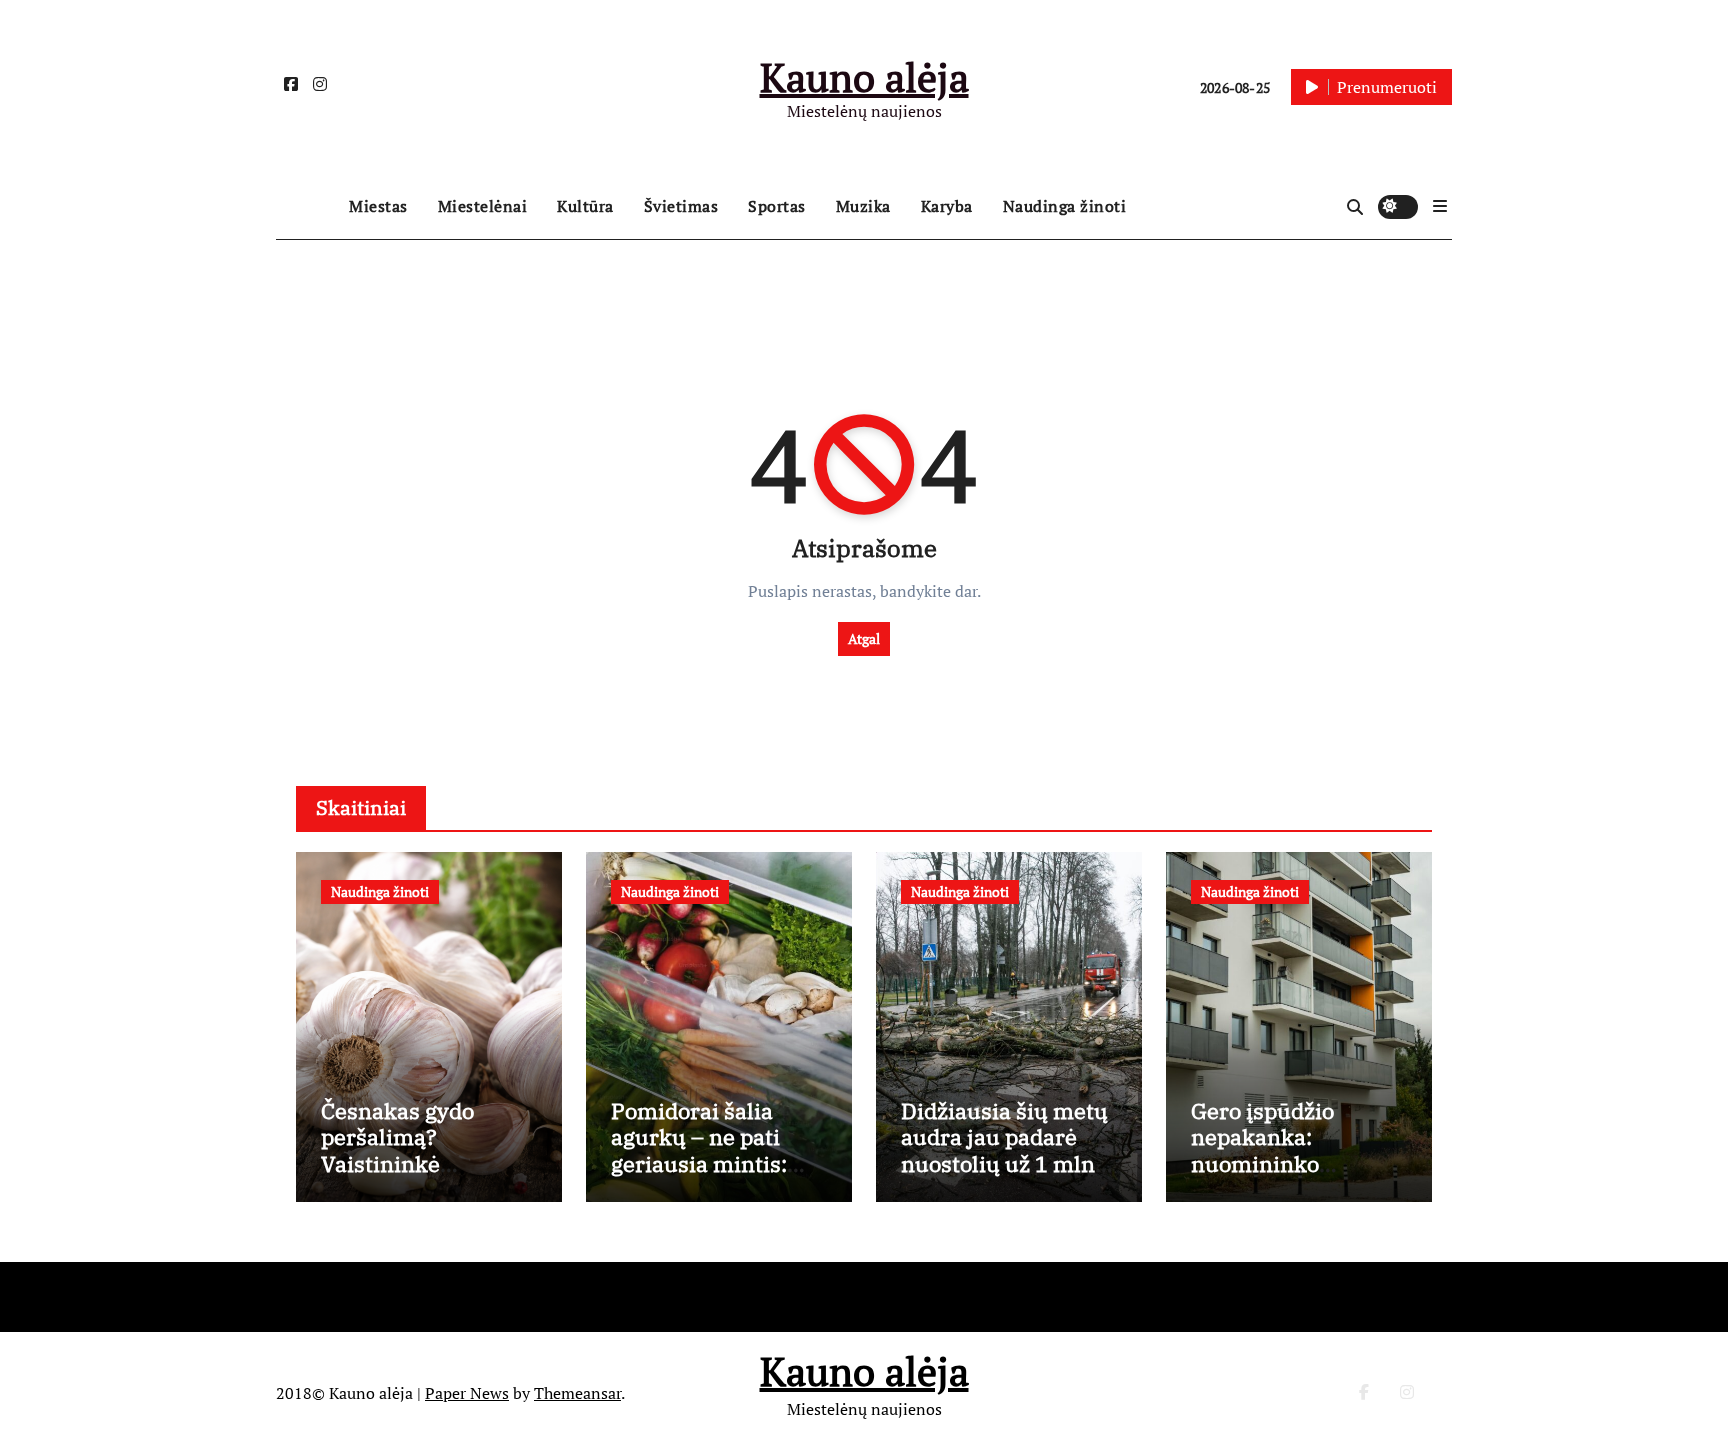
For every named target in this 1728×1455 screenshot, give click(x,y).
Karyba (947, 206)
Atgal (864, 638)
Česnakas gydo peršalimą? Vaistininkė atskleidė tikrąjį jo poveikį (415, 1163)
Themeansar (577, 1393)
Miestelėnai (483, 206)
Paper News (467, 1393)
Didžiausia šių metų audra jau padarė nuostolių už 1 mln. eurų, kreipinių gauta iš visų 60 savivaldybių (1004, 1176)
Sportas (777, 206)
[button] (1440, 206)
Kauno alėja (864, 76)
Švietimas (681, 206)
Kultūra (585, 206)
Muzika (863, 206)
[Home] (307, 207)
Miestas (378, 206)
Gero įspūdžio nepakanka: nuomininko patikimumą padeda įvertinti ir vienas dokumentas (1295, 1176)
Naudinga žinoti (1065, 206)
